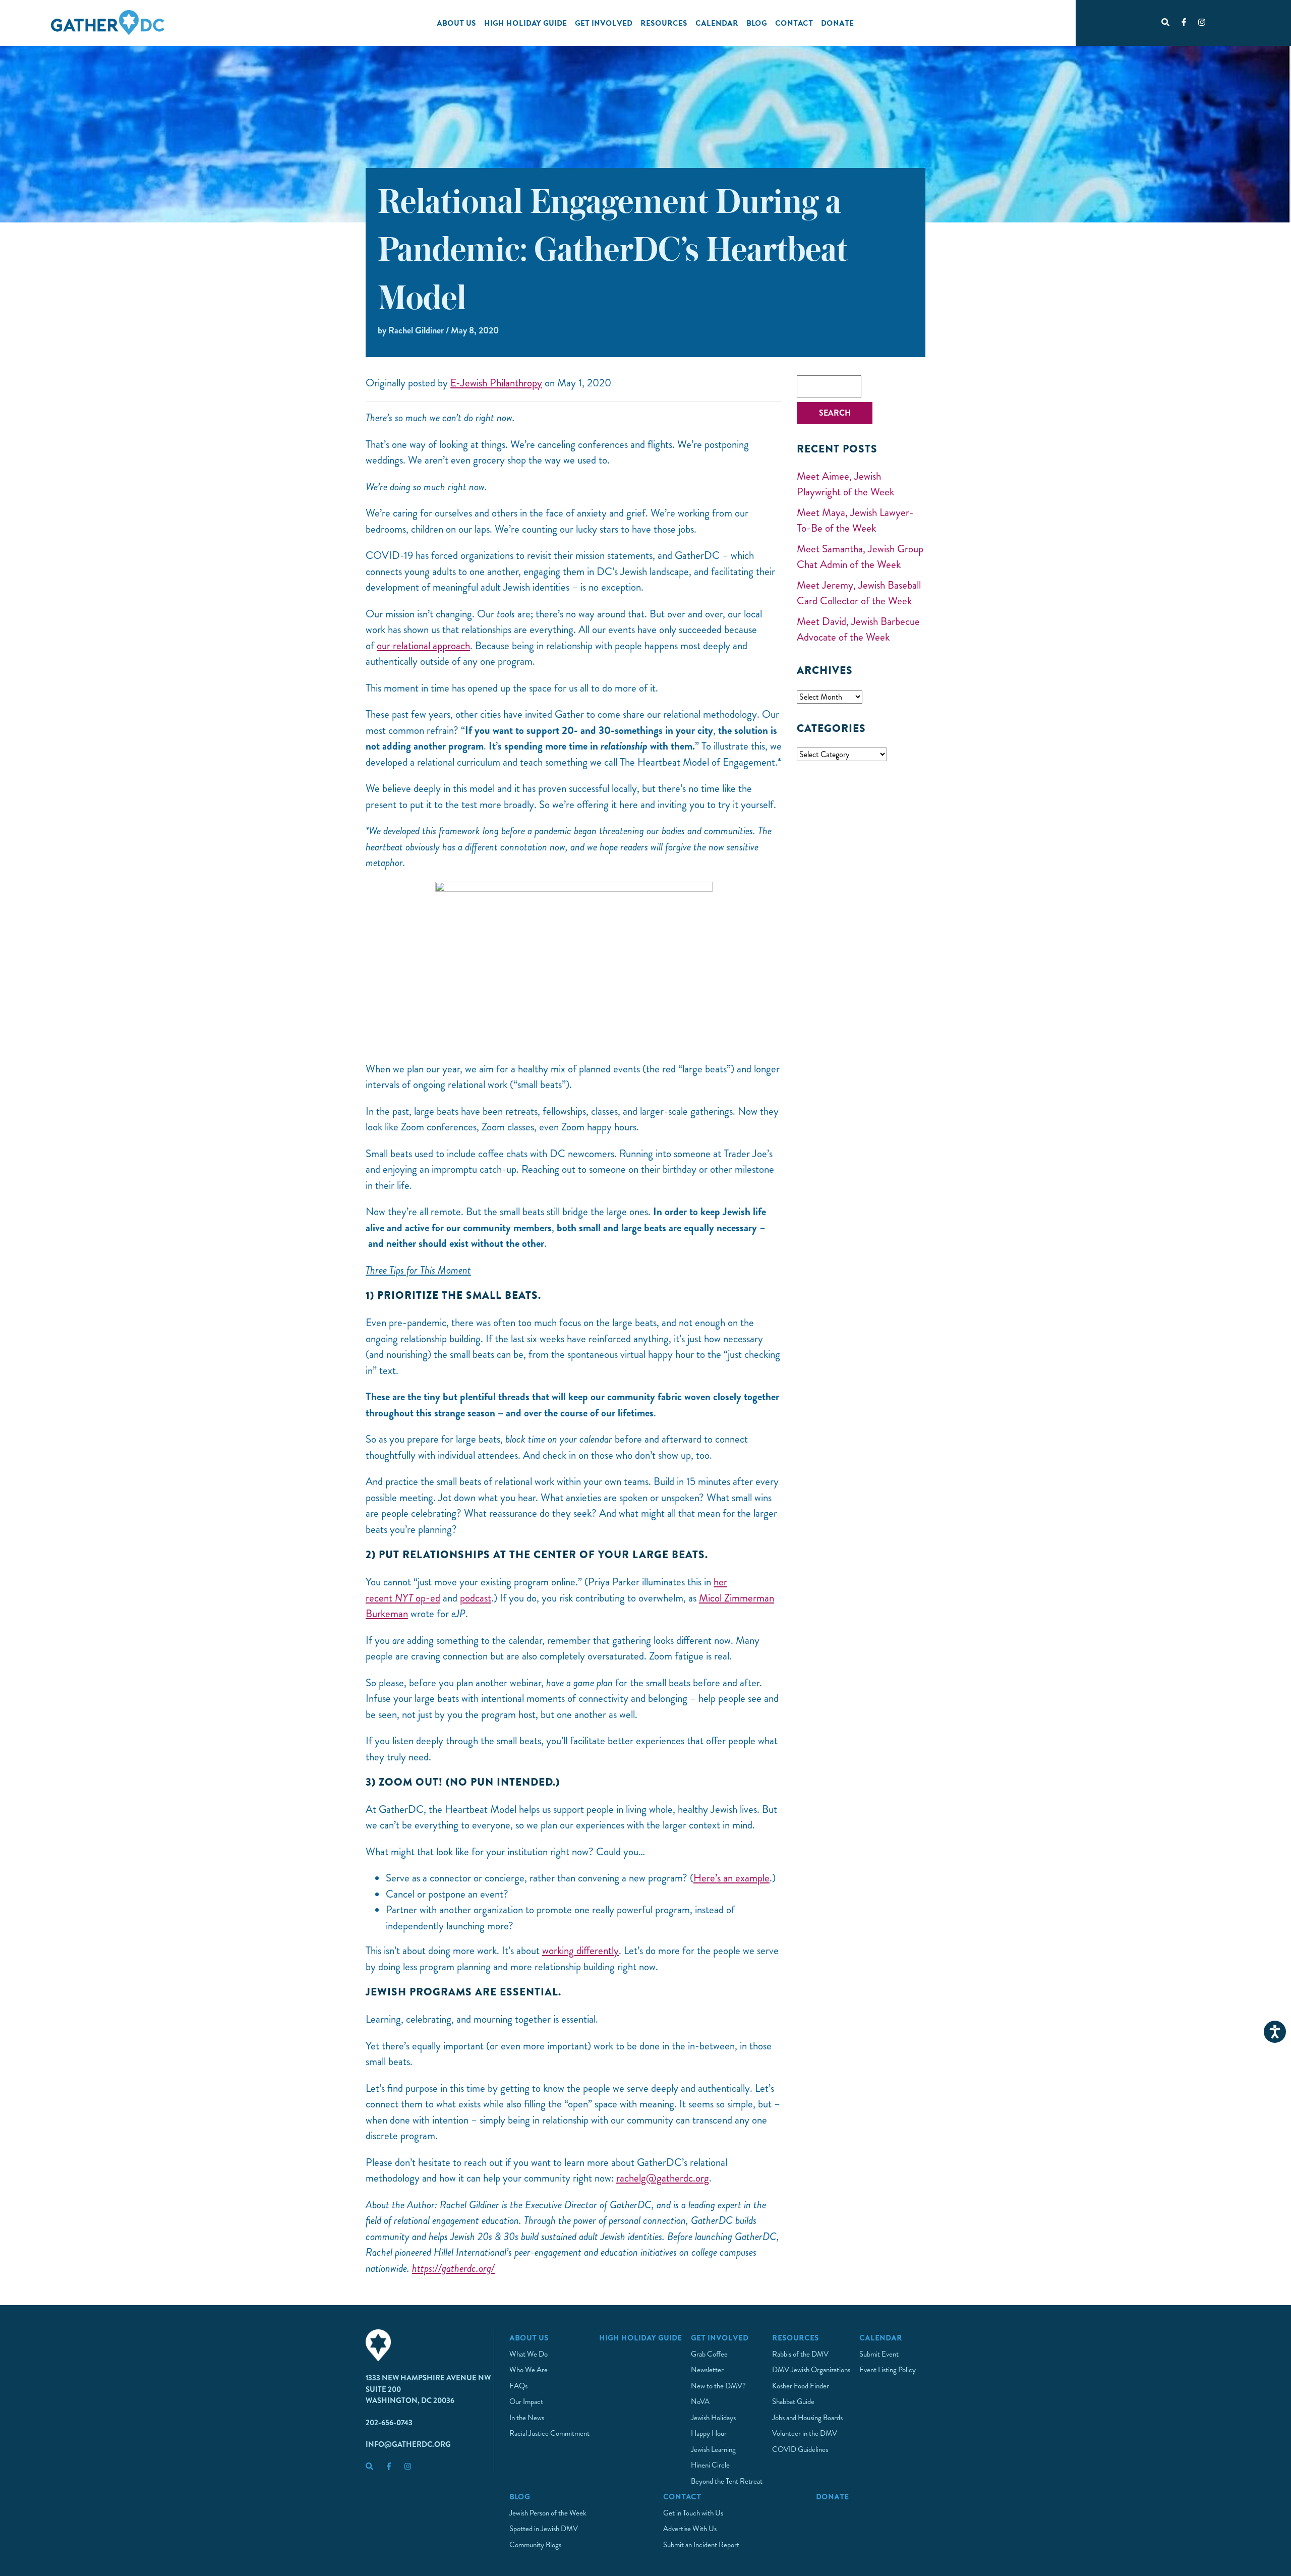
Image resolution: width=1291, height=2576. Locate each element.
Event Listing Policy (888, 2370)
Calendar (717, 23)
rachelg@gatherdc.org (663, 2178)
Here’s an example (731, 1878)
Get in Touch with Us (693, 2513)
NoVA (700, 2401)
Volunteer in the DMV (805, 2433)
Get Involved (604, 23)
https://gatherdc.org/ (453, 2268)
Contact (794, 23)
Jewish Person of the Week (548, 2513)
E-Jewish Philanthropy (496, 383)
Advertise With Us (690, 2529)
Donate (837, 23)
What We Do (529, 2354)
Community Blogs (535, 2545)
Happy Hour (709, 2433)
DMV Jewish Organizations (811, 2370)
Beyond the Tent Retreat (727, 2481)
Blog (757, 23)
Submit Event (879, 2354)
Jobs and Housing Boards (807, 2418)
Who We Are (529, 2370)
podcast (476, 1598)
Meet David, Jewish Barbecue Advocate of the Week (858, 629)
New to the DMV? (718, 2386)
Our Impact (526, 2401)
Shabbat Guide (793, 2401)
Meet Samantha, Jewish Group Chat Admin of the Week (860, 557)
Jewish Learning (713, 2449)
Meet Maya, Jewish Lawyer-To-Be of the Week (855, 521)
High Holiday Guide (525, 23)
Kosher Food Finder (801, 2386)
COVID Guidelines (800, 2449)
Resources (664, 23)
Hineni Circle (710, 2465)
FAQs (518, 2386)
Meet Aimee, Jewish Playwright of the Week (845, 484)
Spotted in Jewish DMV (544, 2529)
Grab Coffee (709, 2354)
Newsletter (707, 2370)
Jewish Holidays (713, 2418)
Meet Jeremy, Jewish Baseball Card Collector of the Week (859, 593)
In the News (527, 2418)
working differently (580, 1951)
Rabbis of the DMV (800, 2354)
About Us (456, 23)
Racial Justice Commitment (549, 2433)
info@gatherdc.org (408, 2444)
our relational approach (423, 646)
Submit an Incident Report (701, 2545)
